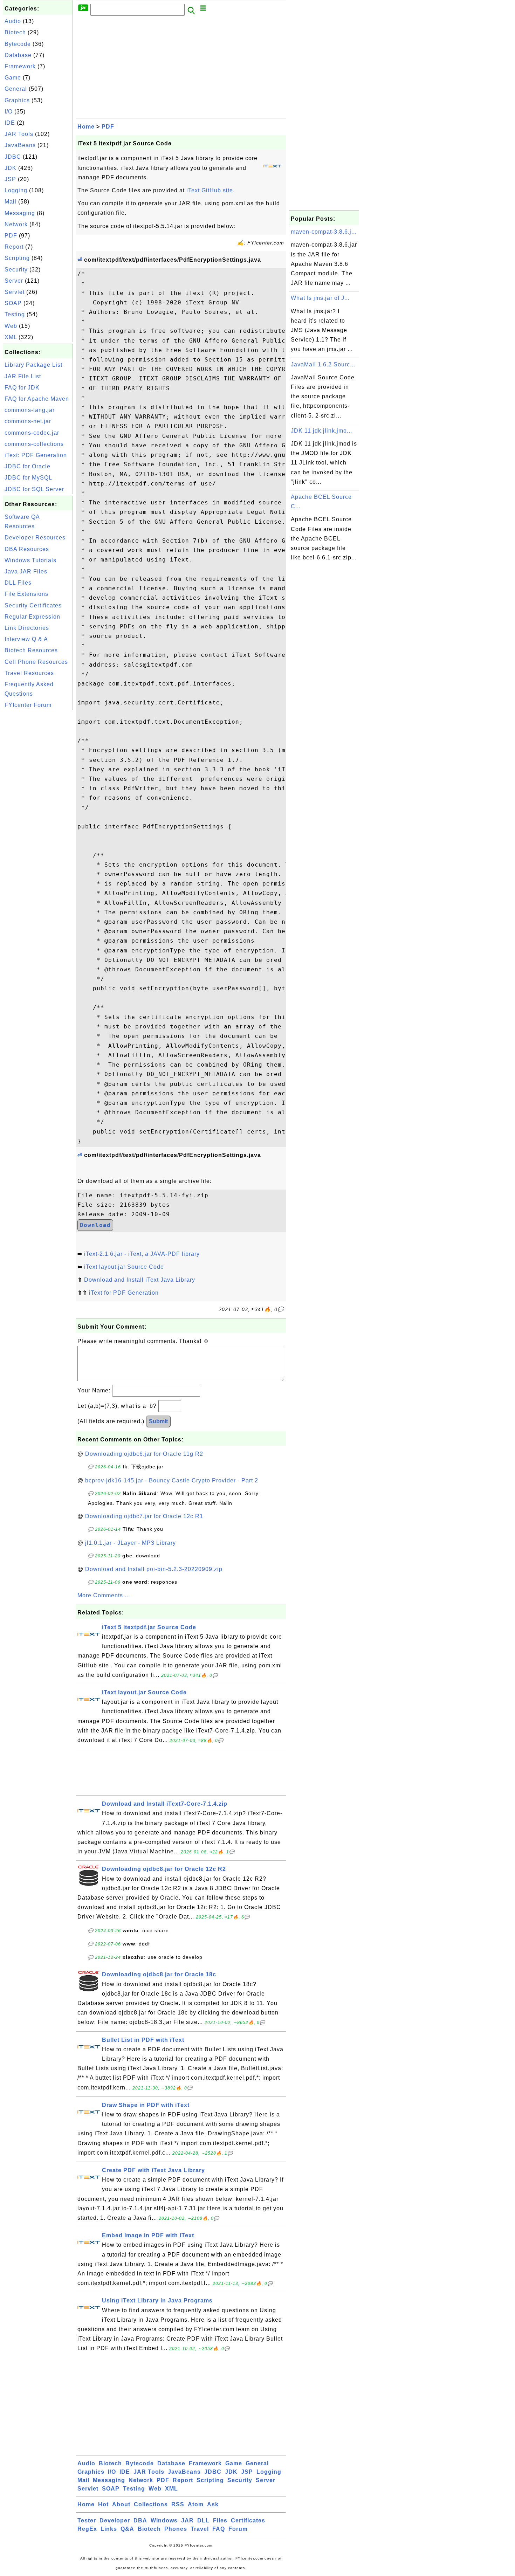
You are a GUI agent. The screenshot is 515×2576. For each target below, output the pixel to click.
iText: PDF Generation (36, 455)
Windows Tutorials (30, 560)
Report (14, 247)
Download (95, 1225)
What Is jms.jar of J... (320, 298)
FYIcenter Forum (28, 705)
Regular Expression (32, 617)
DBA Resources (27, 549)
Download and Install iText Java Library (140, 1280)
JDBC (13, 157)
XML (11, 337)
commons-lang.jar (30, 410)
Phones (176, 2529)
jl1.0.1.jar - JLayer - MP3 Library (131, 1543)
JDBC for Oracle (28, 466)
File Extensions (26, 594)
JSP (10, 179)
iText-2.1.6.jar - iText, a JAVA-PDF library (142, 1254)
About (121, 2504)
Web (11, 326)
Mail (11, 202)
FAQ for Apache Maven (37, 399)
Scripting (17, 258)
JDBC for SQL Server (34, 489)
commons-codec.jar (32, 433)
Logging (16, 190)
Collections (151, 2504)
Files (220, 2520)
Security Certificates (33, 605)
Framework (20, 66)
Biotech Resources (31, 650)
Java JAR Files (26, 571)
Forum (238, 2529)
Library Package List (33, 365)
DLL (203, 2520)
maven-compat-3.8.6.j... (324, 232)
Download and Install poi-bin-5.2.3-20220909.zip (154, 1569)
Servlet (15, 292)
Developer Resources (35, 538)
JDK (11, 168)
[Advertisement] (38, 817)
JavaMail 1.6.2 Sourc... (323, 364)
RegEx (87, 2529)
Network (16, 224)
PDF (11, 236)
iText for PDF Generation (124, 1293)
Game (13, 78)
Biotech (15, 32)
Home (86, 127)
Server (14, 281)
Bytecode (18, 44)
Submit (158, 1421)
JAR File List (23, 376)
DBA (140, 2520)
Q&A (127, 2529)
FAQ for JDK (22, 388)
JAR (187, 2520)
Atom (196, 2504)
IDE (10, 123)
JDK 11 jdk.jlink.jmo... (321, 431)
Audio (13, 21)
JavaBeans (20, 145)
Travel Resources (29, 673)
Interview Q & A (26, 639)
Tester (87, 2520)
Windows (164, 2520)
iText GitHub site (210, 190)
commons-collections (34, 444)
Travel (200, 2529)
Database (18, 55)
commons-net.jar (28, 421)
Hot (103, 2504)
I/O (9, 112)
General (16, 89)
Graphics (17, 100)
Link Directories (27, 628)
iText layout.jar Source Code (124, 1267)
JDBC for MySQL (28, 478)
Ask (213, 2504)
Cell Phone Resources (36, 662)
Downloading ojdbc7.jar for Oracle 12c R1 (144, 1516)
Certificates (248, 2520)
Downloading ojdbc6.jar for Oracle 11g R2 (144, 1454)
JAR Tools (19, 134)
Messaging (20, 213)
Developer (115, 2520)
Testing (15, 314)
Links (109, 2529)
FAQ (219, 2529)
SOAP (13, 303)
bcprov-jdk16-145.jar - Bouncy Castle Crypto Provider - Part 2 (172, 1480)
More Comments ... (104, 1595)
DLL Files (18, 583)
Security (16, 270)
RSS (178, 2504)
